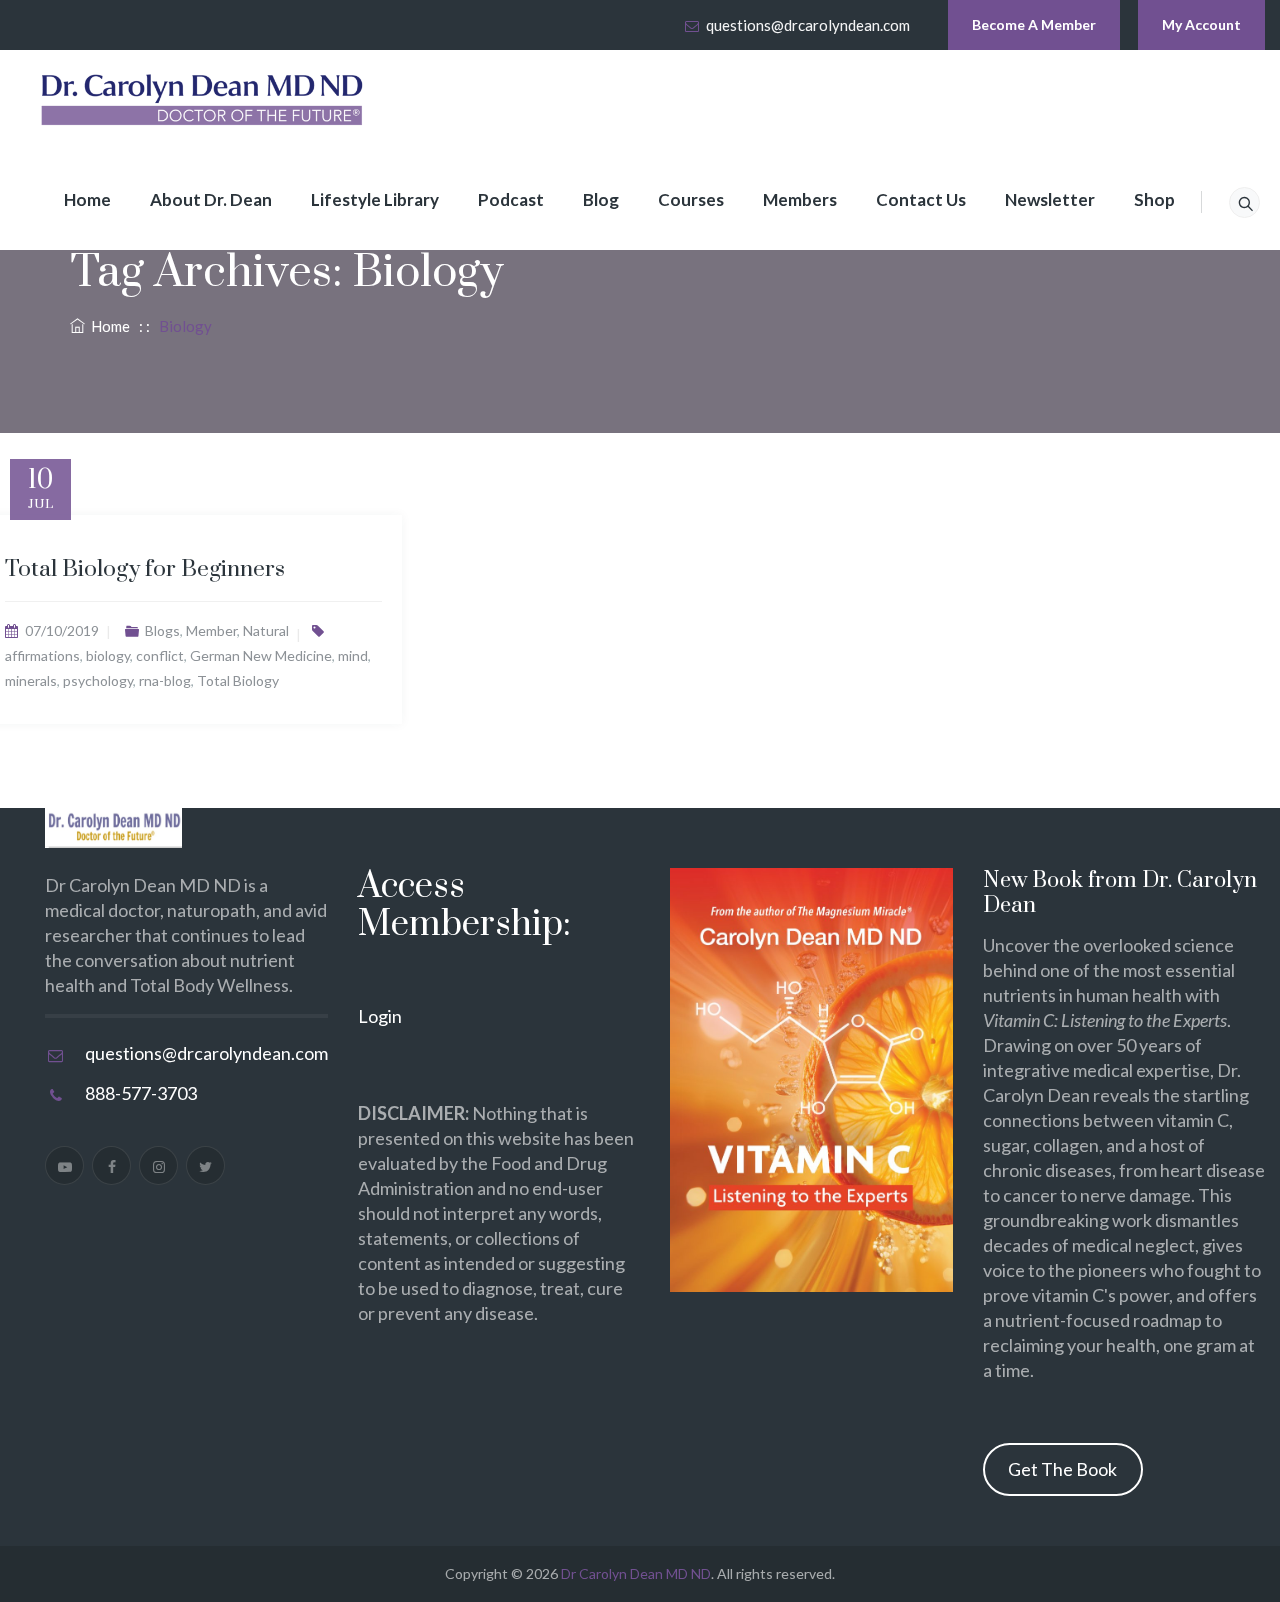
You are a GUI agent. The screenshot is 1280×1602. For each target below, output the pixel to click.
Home (87, 199)
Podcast (511, 199)
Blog (601, 199)
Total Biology (238, 680)
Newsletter (1050, 199)
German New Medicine (261, 655)
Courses (691, 199)
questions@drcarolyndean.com (808, 25)
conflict (160, 655)
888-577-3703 (141, 1093)
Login (380, 1016)
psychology (98, 680)
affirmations (42, 655)
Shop (1154, 199)
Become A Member (1034, 24)
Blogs (162, 630)
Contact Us (921, 199)
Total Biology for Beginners (145, 569)
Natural (266, 630)
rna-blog (165, 680)
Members (800, 199)
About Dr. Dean (211, 199)
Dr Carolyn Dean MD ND (636, 1573)
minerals (31, 680)
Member (211, 630)
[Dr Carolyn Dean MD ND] (203, 100)
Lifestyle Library (375, 199)
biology (108, 655)
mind (353, 655)
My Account (1201, 24)
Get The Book (1062, 1469)
